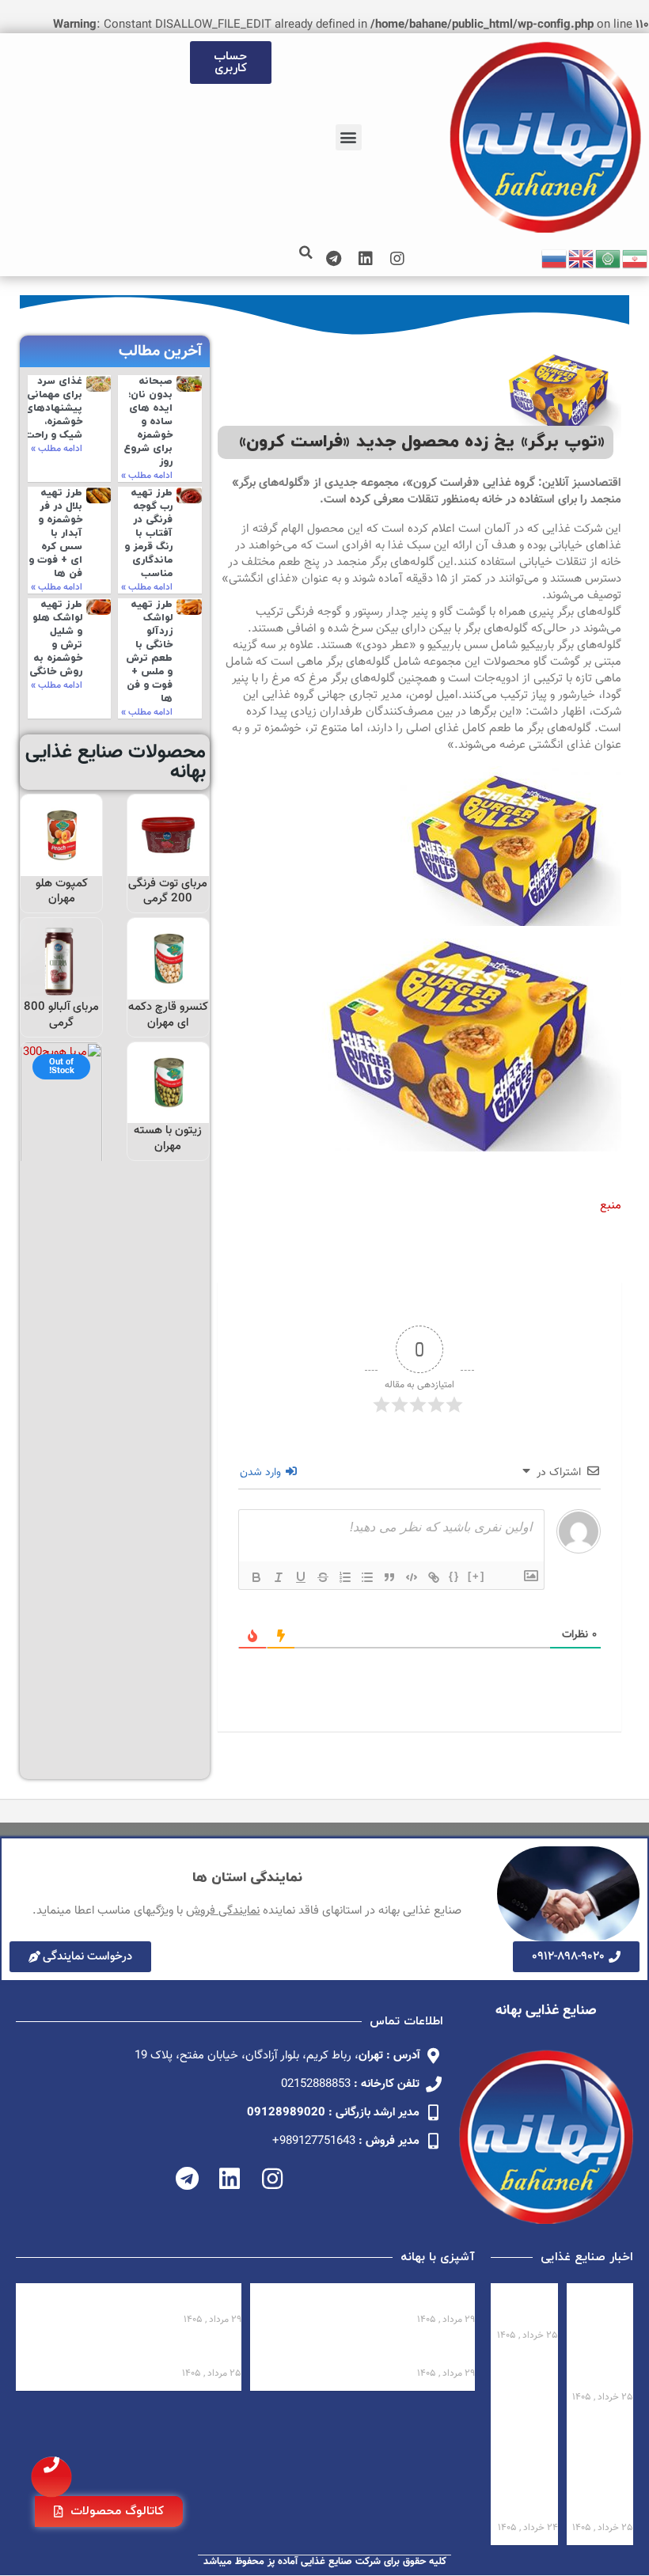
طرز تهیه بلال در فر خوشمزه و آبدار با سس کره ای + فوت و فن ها (55, 533)
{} (454, 1576)
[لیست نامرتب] (367, 1577)
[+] (476, 1576)
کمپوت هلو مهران (62, 892)
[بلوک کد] (412, 1577)
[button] (349, 137)
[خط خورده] (323, 1577)
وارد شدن (262, 1473)
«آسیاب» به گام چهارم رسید (528, 2306)
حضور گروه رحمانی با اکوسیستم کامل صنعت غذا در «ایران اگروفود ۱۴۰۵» (602, 2468)
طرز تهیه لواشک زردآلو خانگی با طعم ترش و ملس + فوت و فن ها (149, 651)
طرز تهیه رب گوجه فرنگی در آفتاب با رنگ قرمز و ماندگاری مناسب (148, 533)
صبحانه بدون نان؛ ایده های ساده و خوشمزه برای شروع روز (148, 421)
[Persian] (636, 259)
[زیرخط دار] (301, 1577)
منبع (611, 1206)
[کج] (279, 1577)
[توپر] (256, 1577)
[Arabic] (609, 259)
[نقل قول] (389, 1577)
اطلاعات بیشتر (168, 859)
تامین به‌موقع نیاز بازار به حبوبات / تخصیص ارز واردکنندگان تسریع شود (527, 2468)
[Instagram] (397, 259)
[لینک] (434, 1577)
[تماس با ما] (51, 2477)
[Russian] (555, 259)
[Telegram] (334, 259)
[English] (582, 259)
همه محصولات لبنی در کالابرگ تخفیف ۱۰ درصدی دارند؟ (608, 2337)
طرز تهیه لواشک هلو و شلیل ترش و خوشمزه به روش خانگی (56, 638)
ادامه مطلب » (147, 476)
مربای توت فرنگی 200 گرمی (168, 892)
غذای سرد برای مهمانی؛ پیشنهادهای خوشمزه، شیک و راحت (53, 408)
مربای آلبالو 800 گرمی (61, 1015)
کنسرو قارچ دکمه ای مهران (168, 1015)
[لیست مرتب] (345, 1577)
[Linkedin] (366, 259)
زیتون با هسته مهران (168, 1138)
